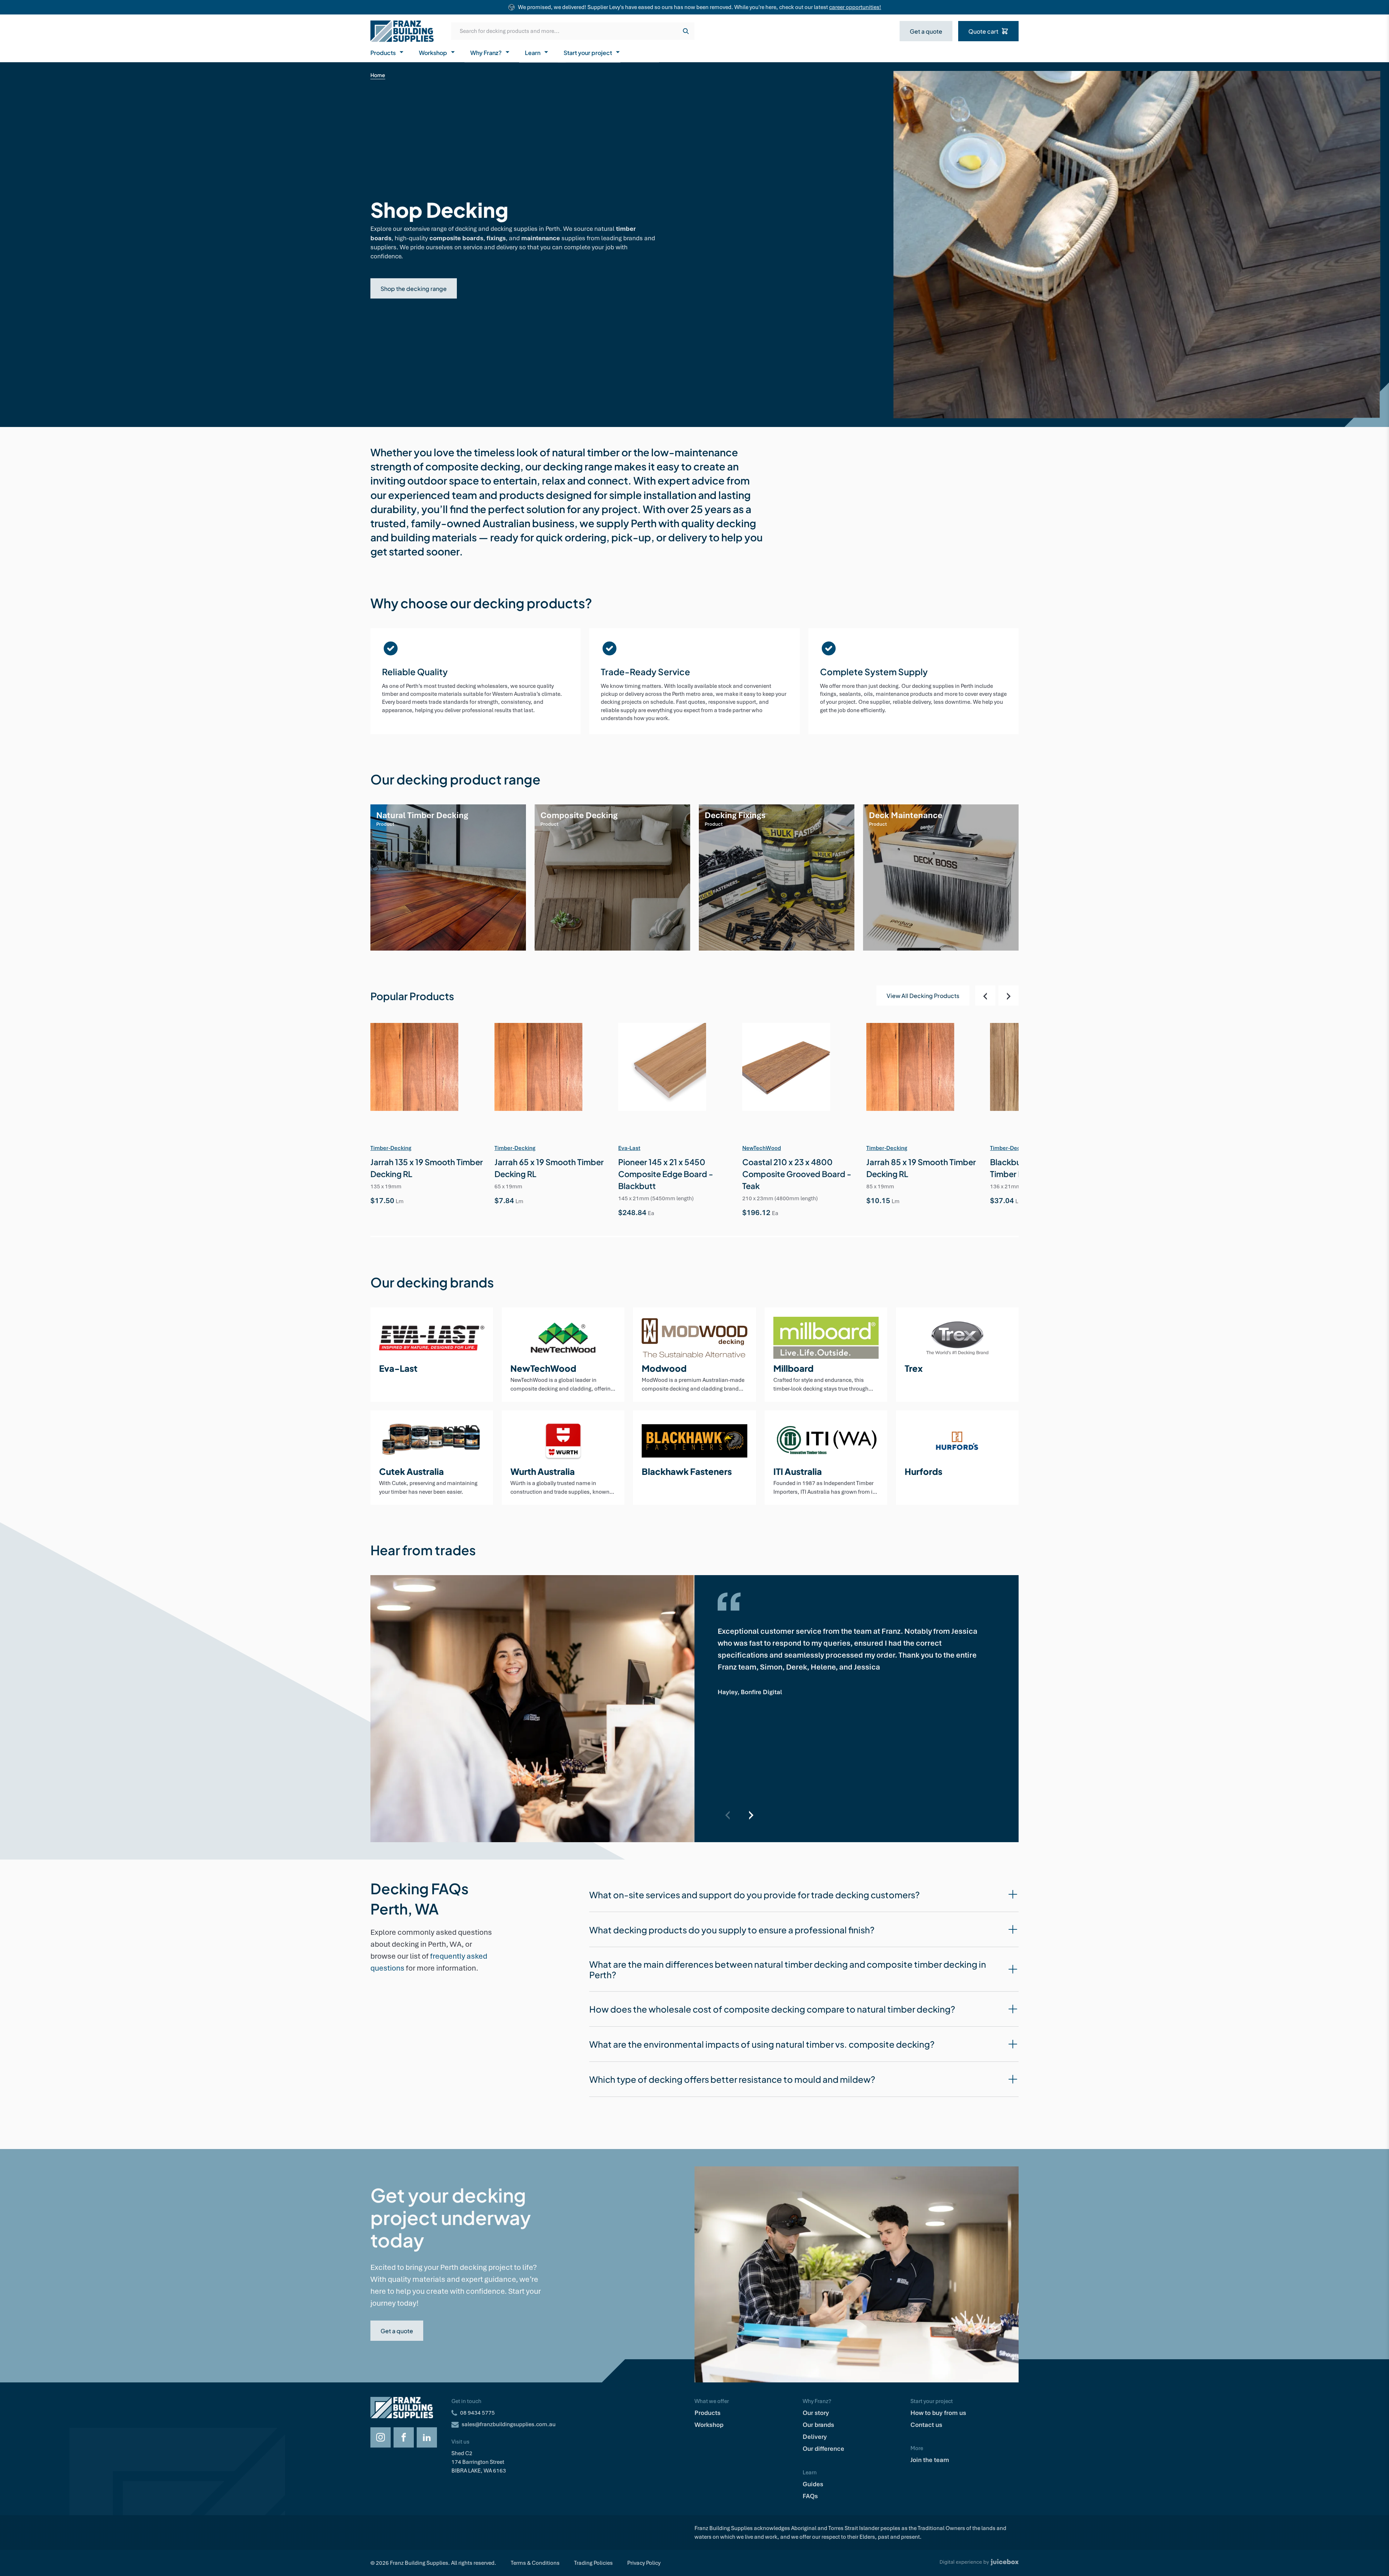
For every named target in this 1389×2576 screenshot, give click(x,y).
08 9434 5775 (477, 2413)
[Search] (686, 31)
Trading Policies (593, 2563)
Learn (533, 52)
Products (383, 52)
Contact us (926, 2425)
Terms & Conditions (535, 2563)
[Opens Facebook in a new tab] (404, 2437)
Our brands (818, 2425)
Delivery (815, 2437)
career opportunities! (855, 7)
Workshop (433, 52)
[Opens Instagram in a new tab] (381, 2437)
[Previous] (985, 995)
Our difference (823, 2449)
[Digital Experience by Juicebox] (979, 2563)
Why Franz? (486, 52)
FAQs (810, 2496)
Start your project (588, 52)
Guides (813, 2484)
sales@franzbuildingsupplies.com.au (509, 2424)
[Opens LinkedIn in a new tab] (427, 2437)
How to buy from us (938, 2413)
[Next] (1008, 995)
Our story (816, 2413)
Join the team (930, 2460)
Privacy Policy (644, 2563)
